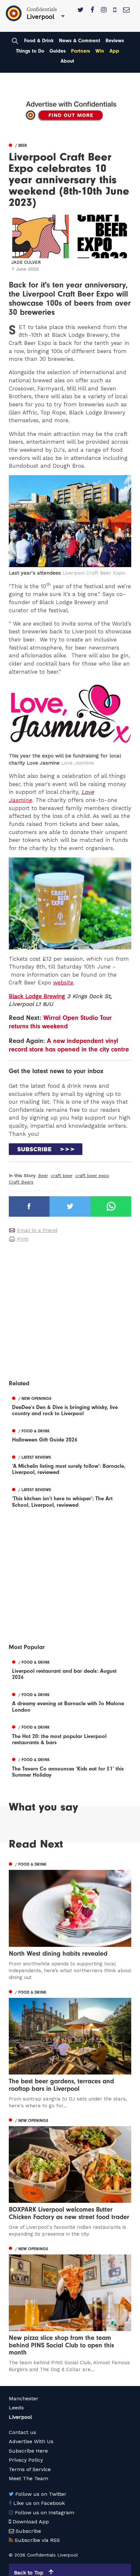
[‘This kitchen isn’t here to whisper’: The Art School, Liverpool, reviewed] (70, 1496)
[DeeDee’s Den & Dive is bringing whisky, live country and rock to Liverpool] (70, 1405)
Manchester (24, 2398)
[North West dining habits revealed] (70, 1920)
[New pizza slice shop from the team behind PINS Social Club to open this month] (70, 2309)
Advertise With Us (31, 2441)
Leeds (16, 2408)
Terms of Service (30, 2469)
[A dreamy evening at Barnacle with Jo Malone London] (70, 1701)
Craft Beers (21, 1182)
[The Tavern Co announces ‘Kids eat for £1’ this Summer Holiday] (70, 1767)
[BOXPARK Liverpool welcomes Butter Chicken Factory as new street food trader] (70, 2177)
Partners (81, 51)
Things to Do (30, 51)
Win (100, 51)
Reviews (115, 41)
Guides (58, 51)
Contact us (22, 2432)
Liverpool (20, 2417)
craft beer (62, 1175)
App (114, 51)
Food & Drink (39, 41)
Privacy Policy (26, 2460)
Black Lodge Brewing (37, 996)
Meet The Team (28, 2478)
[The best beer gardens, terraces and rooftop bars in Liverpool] (70, 2048)
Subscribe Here (28, 2451)
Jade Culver (26, 262)
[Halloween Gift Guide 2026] (70, 1434)
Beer (43, 1175)
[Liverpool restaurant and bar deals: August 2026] (70, 1669)
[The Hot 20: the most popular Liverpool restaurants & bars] (70, 1734)
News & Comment (80, 41)
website (63, 983)
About (67, 61)
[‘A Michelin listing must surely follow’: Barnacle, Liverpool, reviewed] (70, 1464)
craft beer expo (92, 1175)
